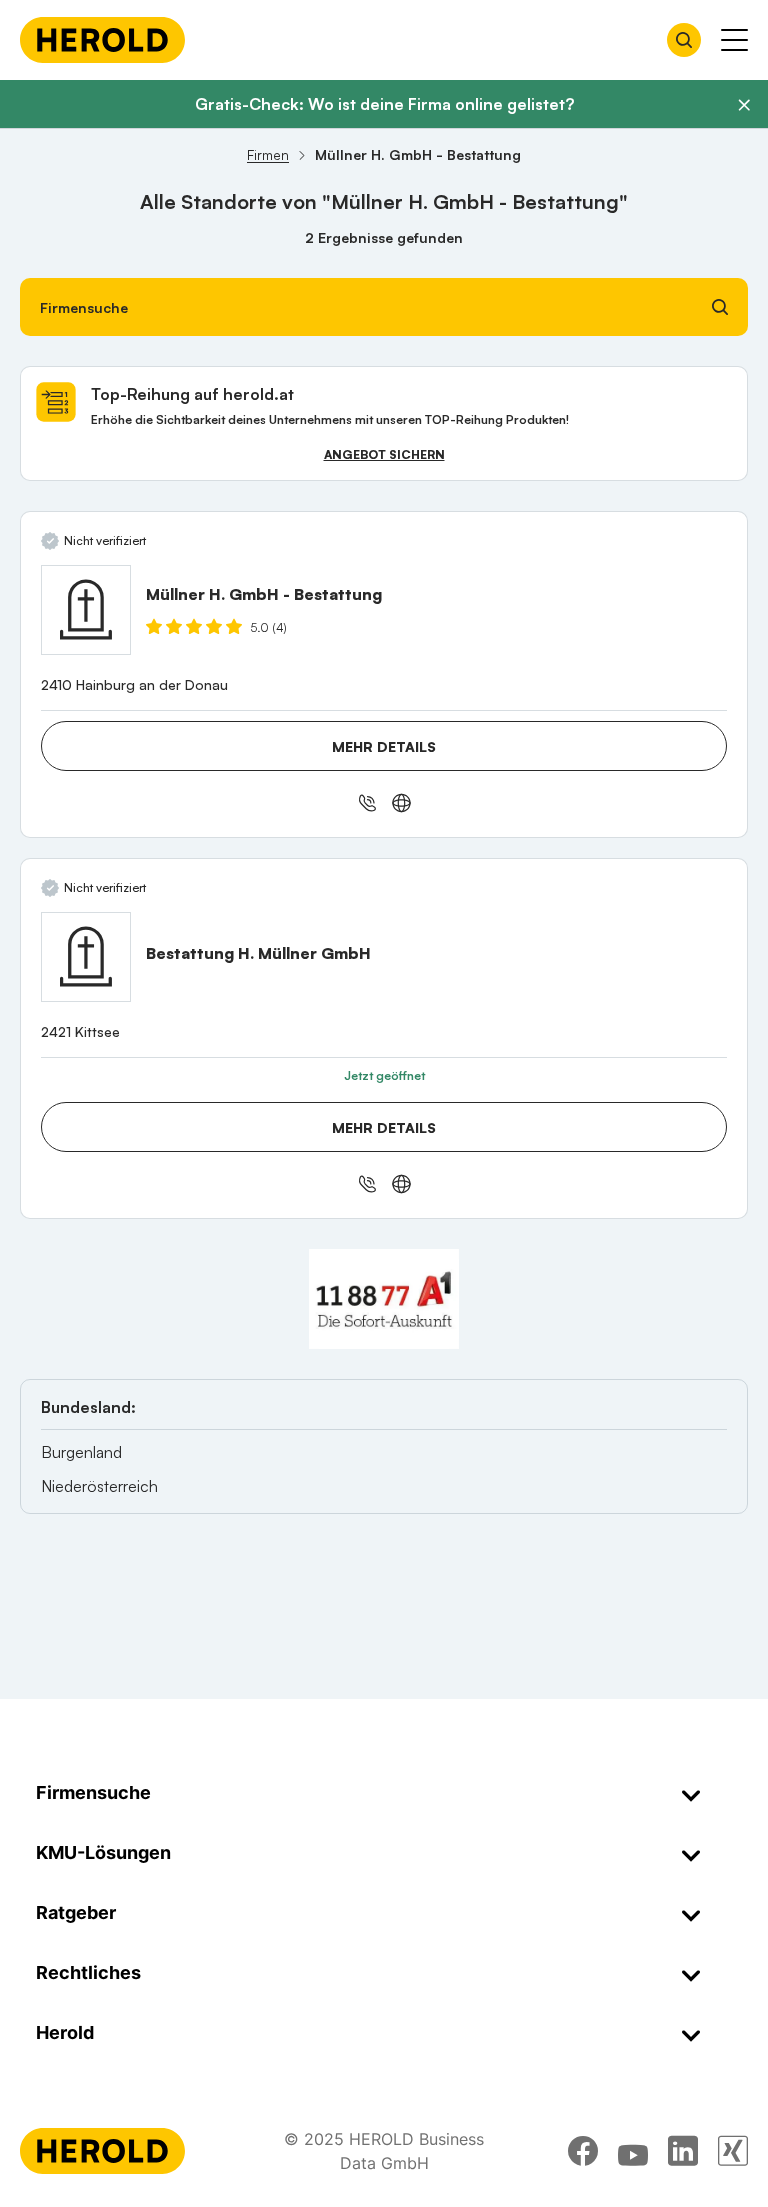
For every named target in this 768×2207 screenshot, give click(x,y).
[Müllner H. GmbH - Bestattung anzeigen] (86, 610)
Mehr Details (384, 746)
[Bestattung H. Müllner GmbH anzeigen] (86, 957)
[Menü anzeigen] (734, 40)
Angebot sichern (384, 454)
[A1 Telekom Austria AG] (384, 1299)
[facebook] (583, 2151)
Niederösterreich (99, 1486)
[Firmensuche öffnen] (684, 40)
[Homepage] (102, 40)
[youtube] (633, 2151)
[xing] (733, 2151)
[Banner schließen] (744, 105)
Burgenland (81, 1452)
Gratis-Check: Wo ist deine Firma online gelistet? (384, 104)
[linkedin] (683, 2151)
